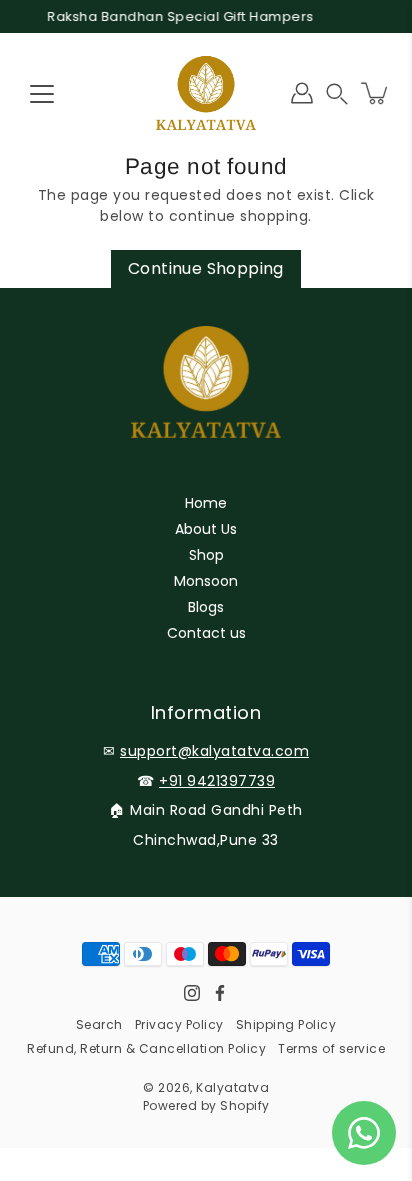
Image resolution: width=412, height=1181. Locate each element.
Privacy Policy (179, 1024)
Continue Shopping (206, 268)
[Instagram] (192, 993)
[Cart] (376, 93)
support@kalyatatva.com (214, 751)
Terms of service (331, 1048)
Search (99, 1024)
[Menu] (42, 94)
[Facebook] (220, 993)
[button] (337, 93)
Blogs (206, 607)
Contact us (206, 633)
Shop (206, 555)
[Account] (302, 93)
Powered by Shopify (206, 1105)
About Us (206, 529)
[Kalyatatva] (206, 93)
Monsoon (206, 581)
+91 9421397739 (217, 781)
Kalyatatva (232, 1087)
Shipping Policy (286, 1024)
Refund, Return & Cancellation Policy (146, 1048)
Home (206, 503)
